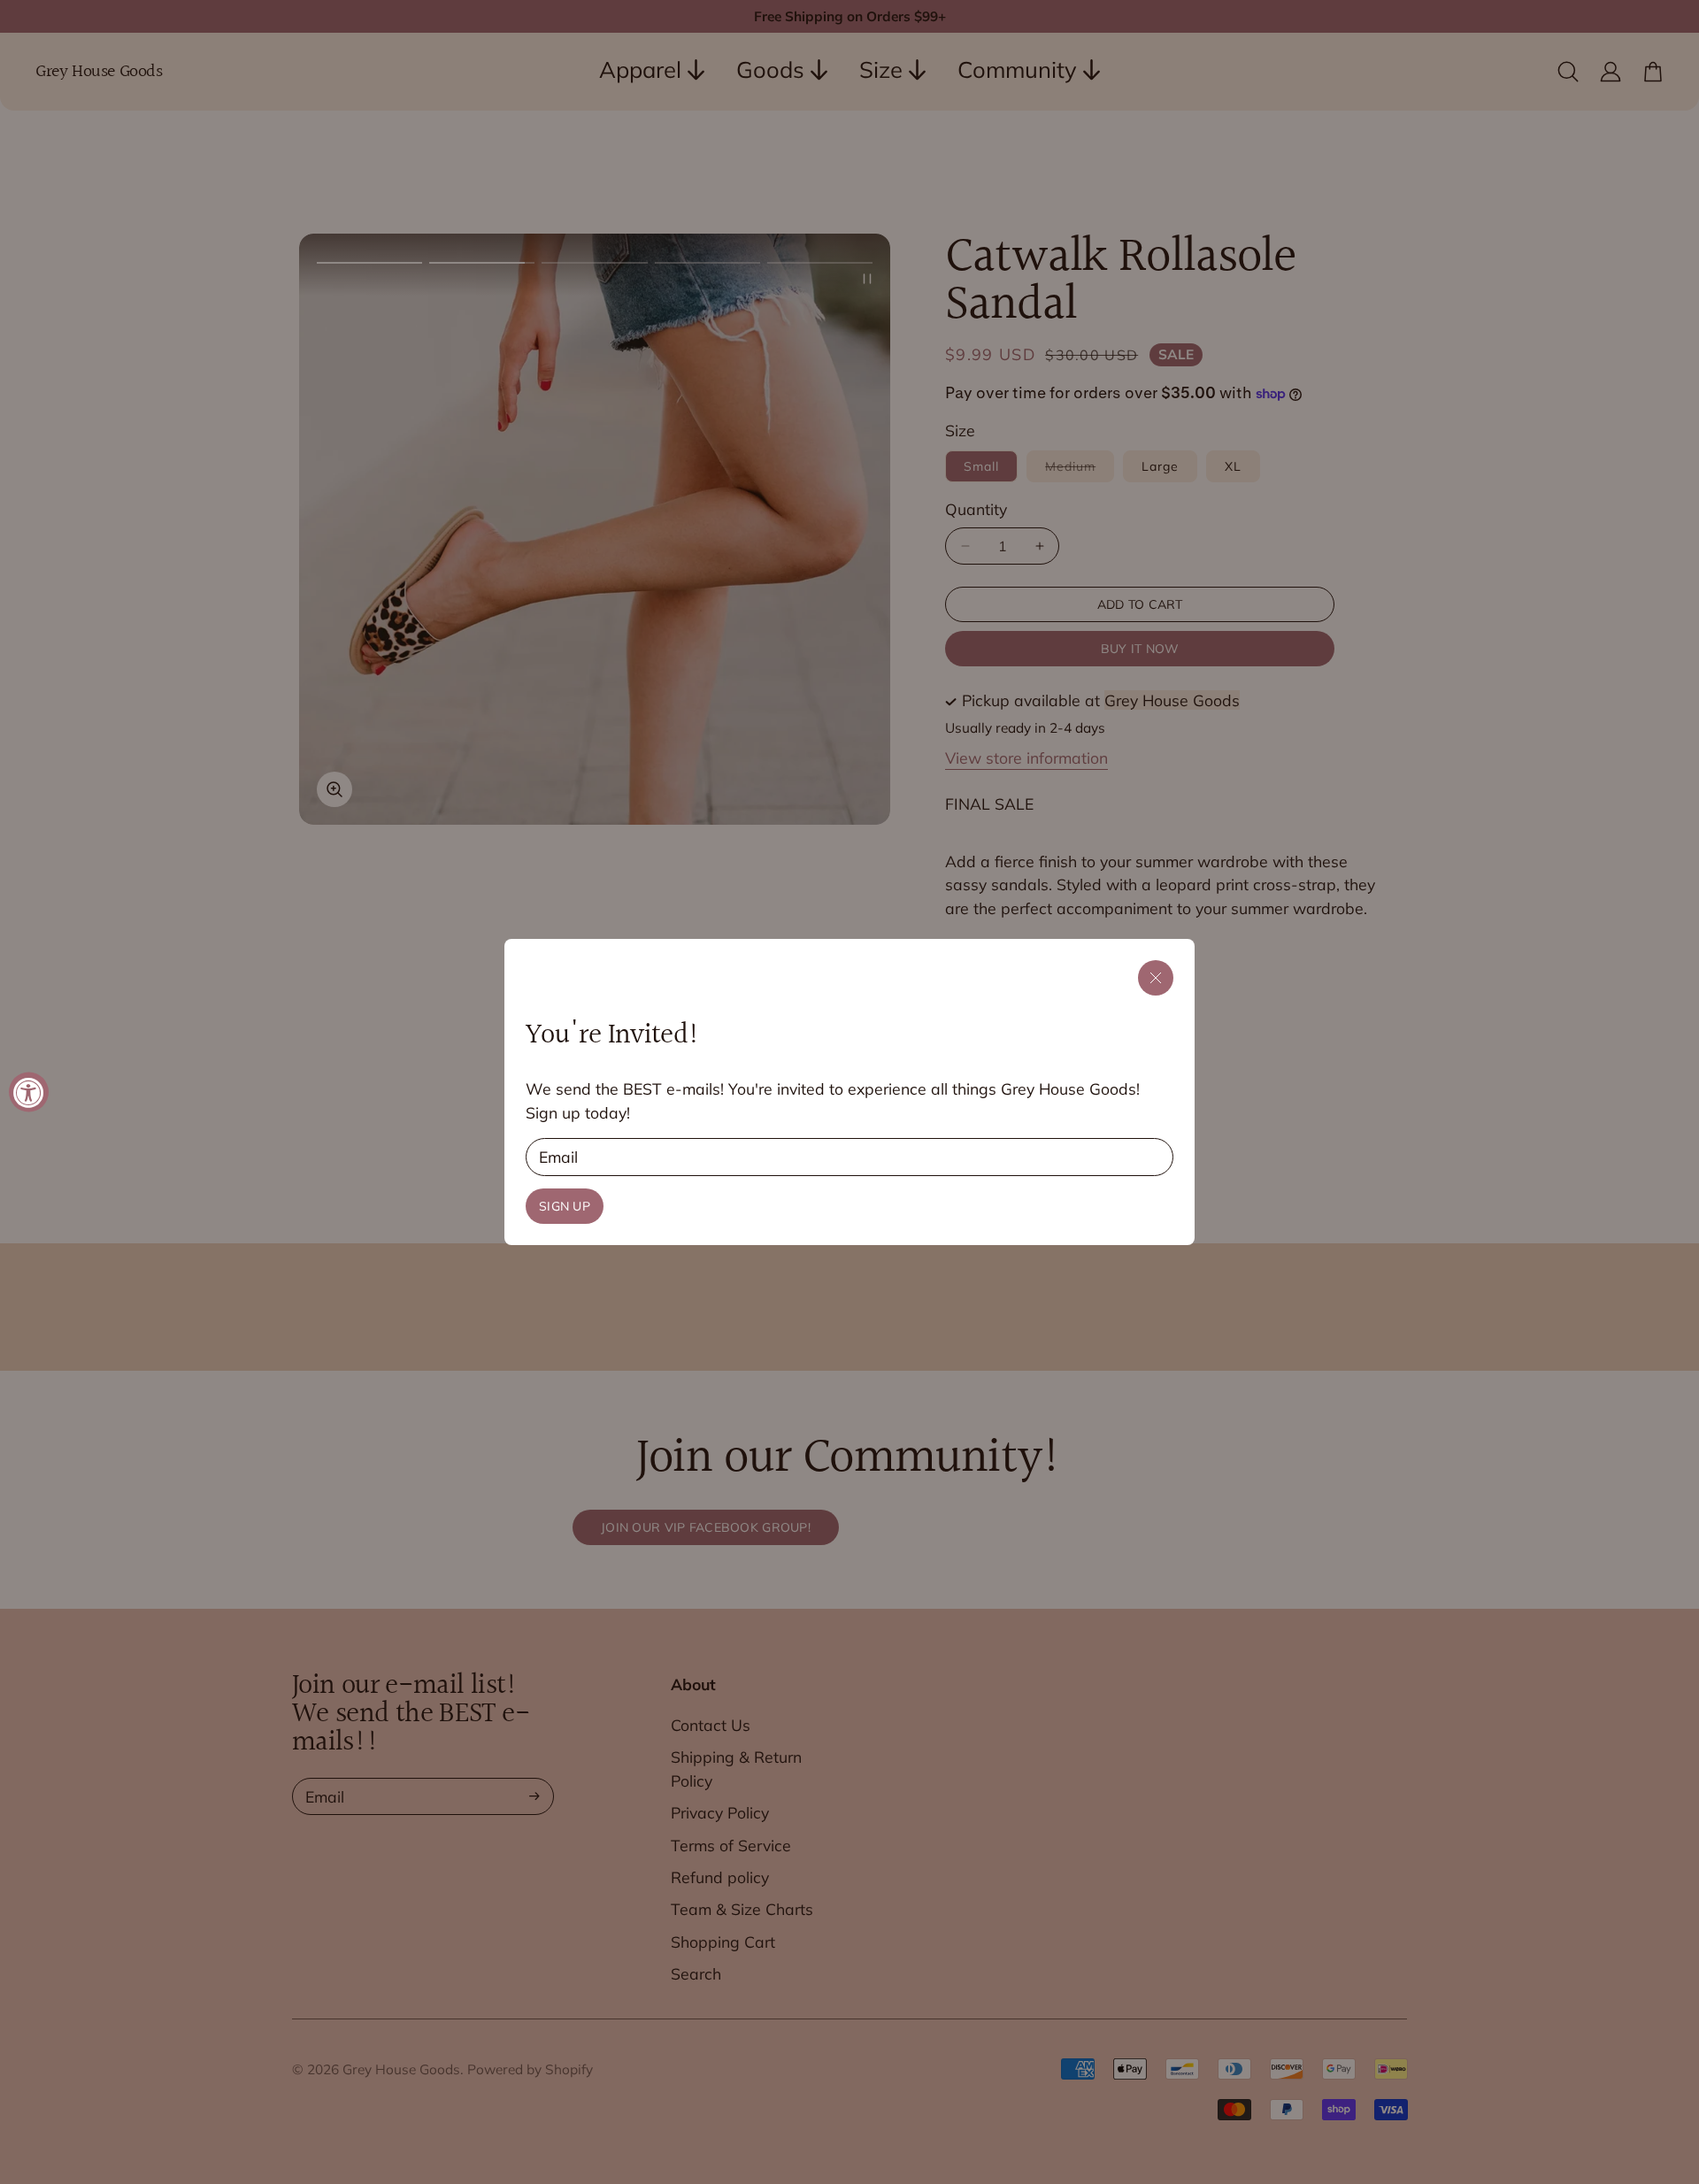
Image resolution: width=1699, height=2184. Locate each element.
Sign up (565, 1206)
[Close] (1156, 978)
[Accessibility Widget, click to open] (29, 1092)
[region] (849, 1092)
